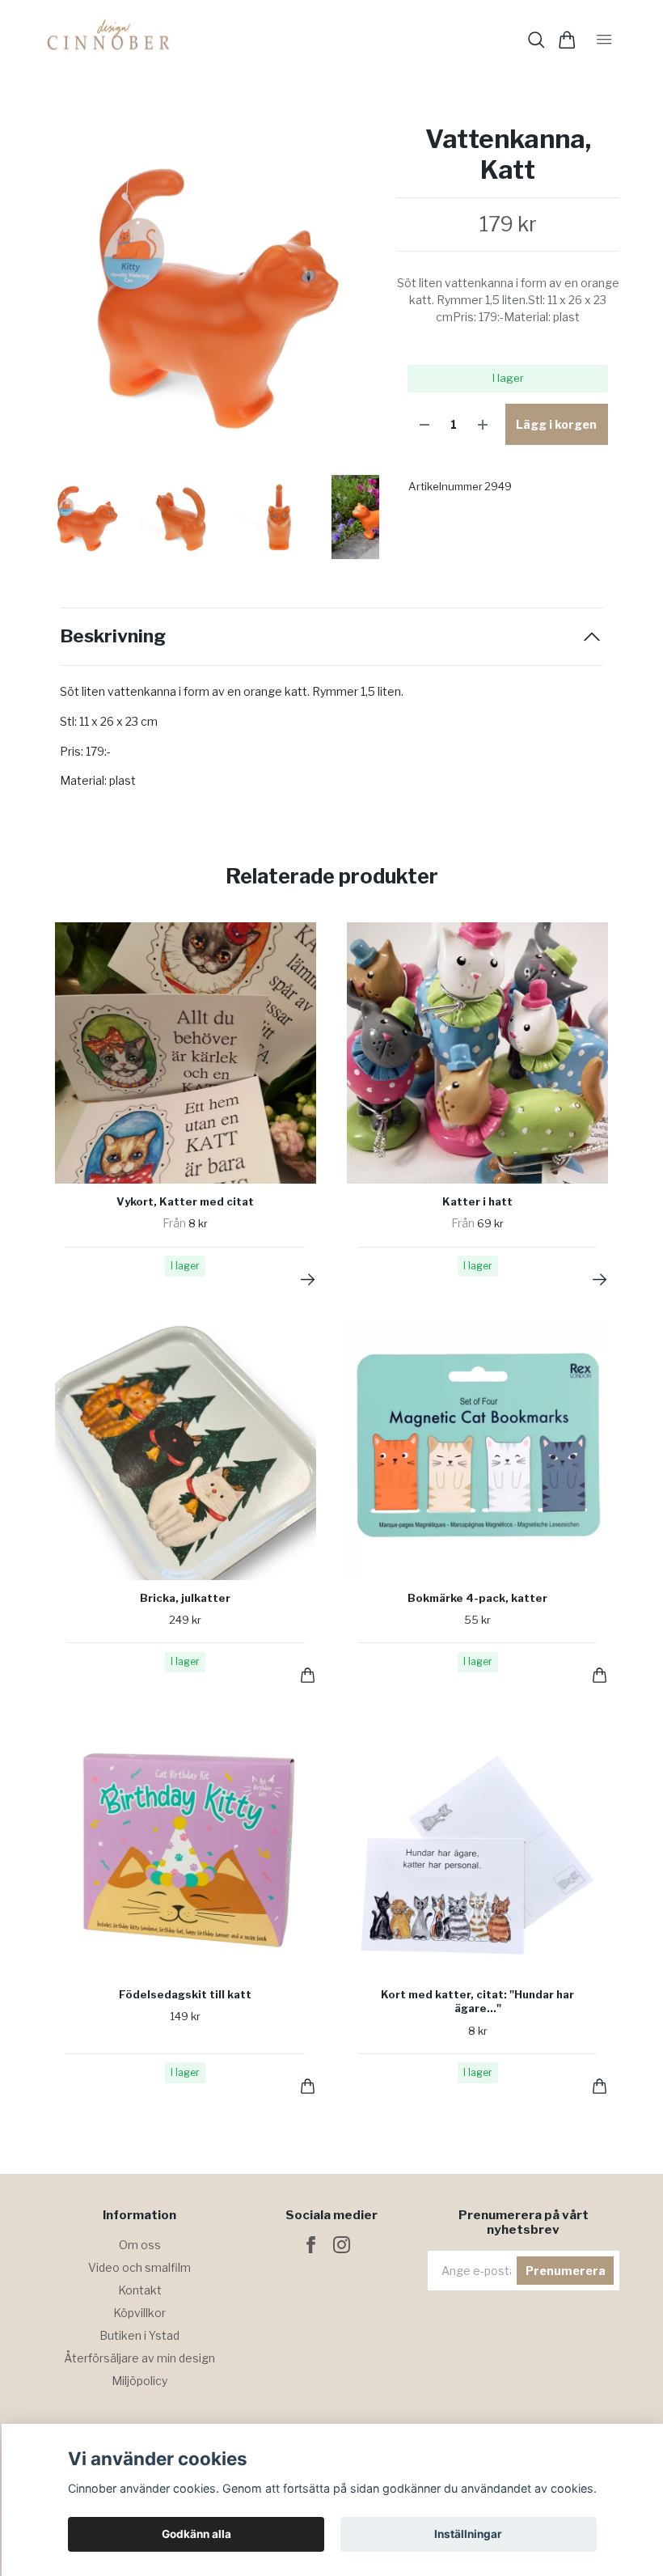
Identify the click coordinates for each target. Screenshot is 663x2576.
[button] (354, 299)
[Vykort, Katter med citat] (308, 1280)
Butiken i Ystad (139, 2335)
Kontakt (140, 2290)
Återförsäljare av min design (139, 2358)
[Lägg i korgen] (308, 1675)
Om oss (140, 2245)
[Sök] (536, 40)
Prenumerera (566, 2271)
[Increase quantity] (483, 424)
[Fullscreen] (211, 292)
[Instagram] (342, 2245)
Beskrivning (113, 636)
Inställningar (468, 2534)
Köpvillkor (139, 2313)
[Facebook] (311, 2245)
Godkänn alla (196, 2534)
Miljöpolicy (139, 2381)
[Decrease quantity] (424, 424)
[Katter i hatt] (600, 1280)
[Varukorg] (567, 40)
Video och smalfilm (139, 2267)
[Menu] (604, 40)
